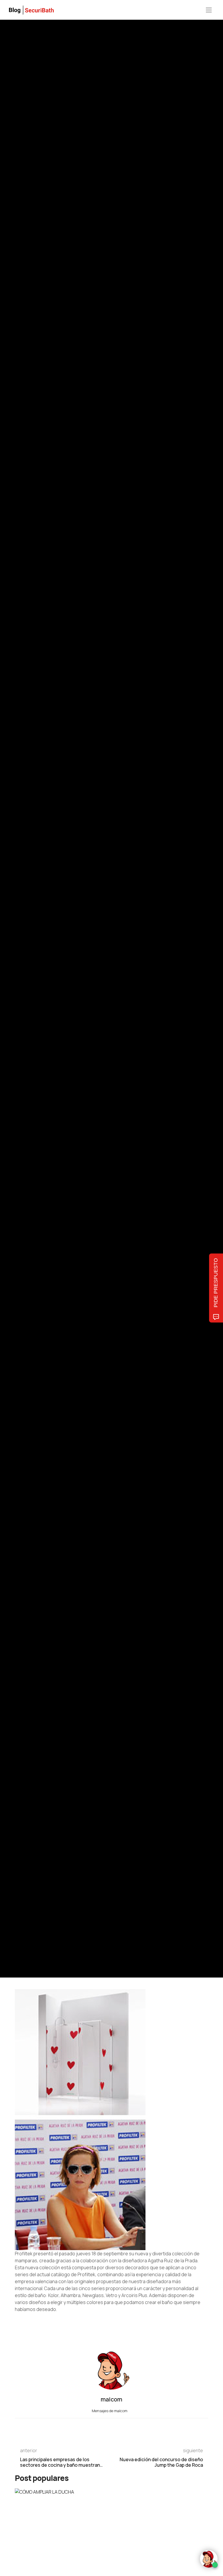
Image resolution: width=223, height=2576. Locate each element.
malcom (42, 1022)
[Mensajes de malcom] (21, 1022)
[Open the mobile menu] (209, 10)
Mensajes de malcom (110, 2411)
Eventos (21, 958)
